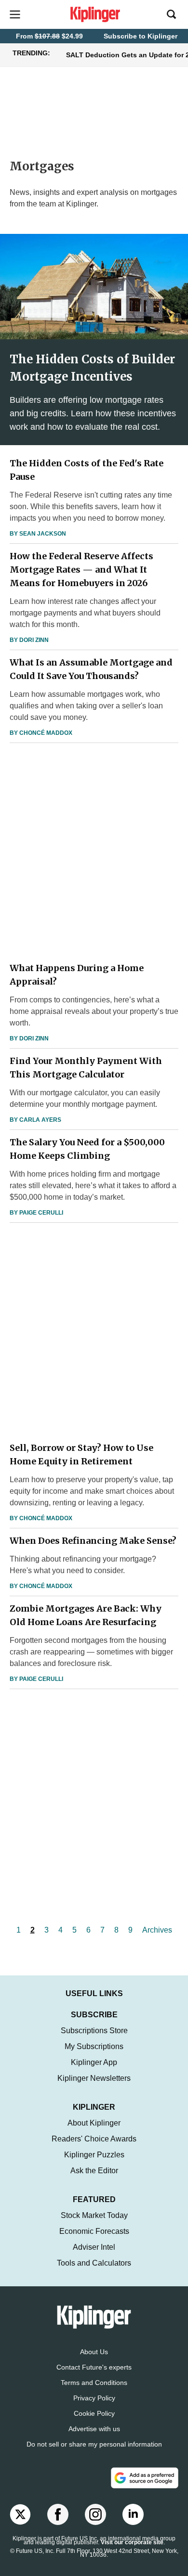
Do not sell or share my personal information (94, 2444)
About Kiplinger (94, 2123)
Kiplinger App (94, 2062)
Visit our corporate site (132, 2542)
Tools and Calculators (94, 2263)
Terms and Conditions (94, 2383)
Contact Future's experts (94, 2367)
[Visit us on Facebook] (58, 2514)
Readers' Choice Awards (94, 2139)
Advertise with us (94, 2429)
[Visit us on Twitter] (20, 2514)
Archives (157, 1930)
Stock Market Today (94, 2215)
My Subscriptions (94, 2046)
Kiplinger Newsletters (94, 2078)
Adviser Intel (94, 2247)
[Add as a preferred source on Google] (145, 2478)
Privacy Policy (94, 2398)
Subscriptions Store (94, 2031)
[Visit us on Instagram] (95, 2514)
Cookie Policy (94, 2413)
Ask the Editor (94, 2171)
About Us (94, 2352)
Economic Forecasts (94, 2231)
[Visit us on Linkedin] (133, 2514)
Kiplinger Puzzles (94, 2155)
